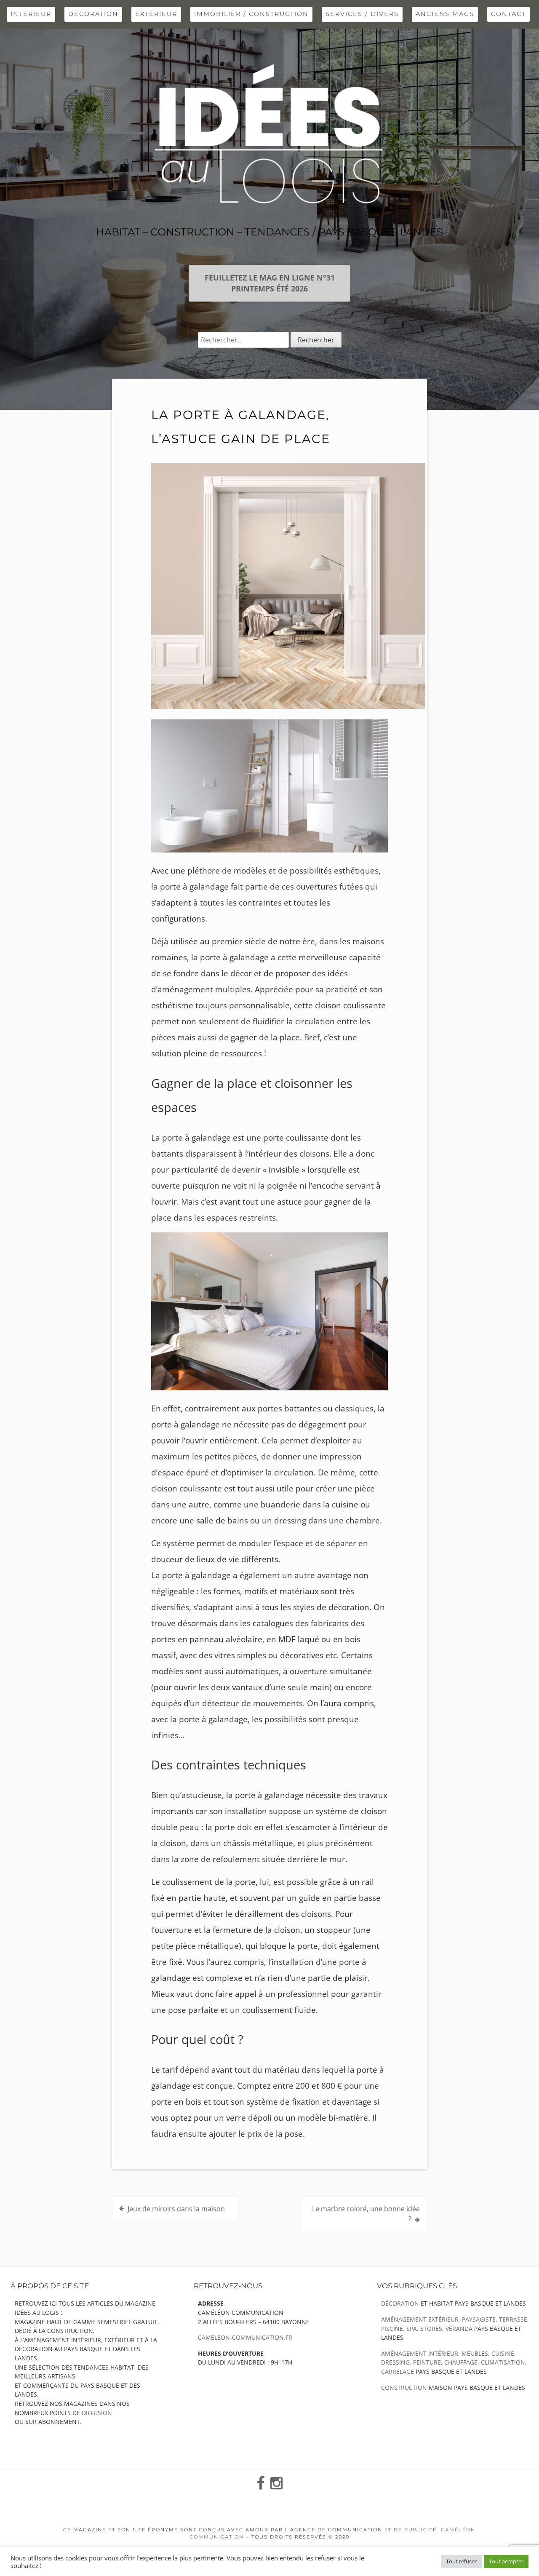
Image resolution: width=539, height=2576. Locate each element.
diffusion (97, 2413)
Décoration (93, 14)
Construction (404, 2388)
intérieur (31, 14)
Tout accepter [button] (506, 2561)
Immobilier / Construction (251, 14)
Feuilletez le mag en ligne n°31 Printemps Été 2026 (270, 283)
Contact (508, 14)
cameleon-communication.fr (245, 2337)
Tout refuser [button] (461, 2561)
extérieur (156, 14)
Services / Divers (362, 14)
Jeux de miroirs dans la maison (176, 2209)
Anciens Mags (445, 14)
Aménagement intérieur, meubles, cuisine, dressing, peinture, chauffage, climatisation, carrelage (454, 2362)
